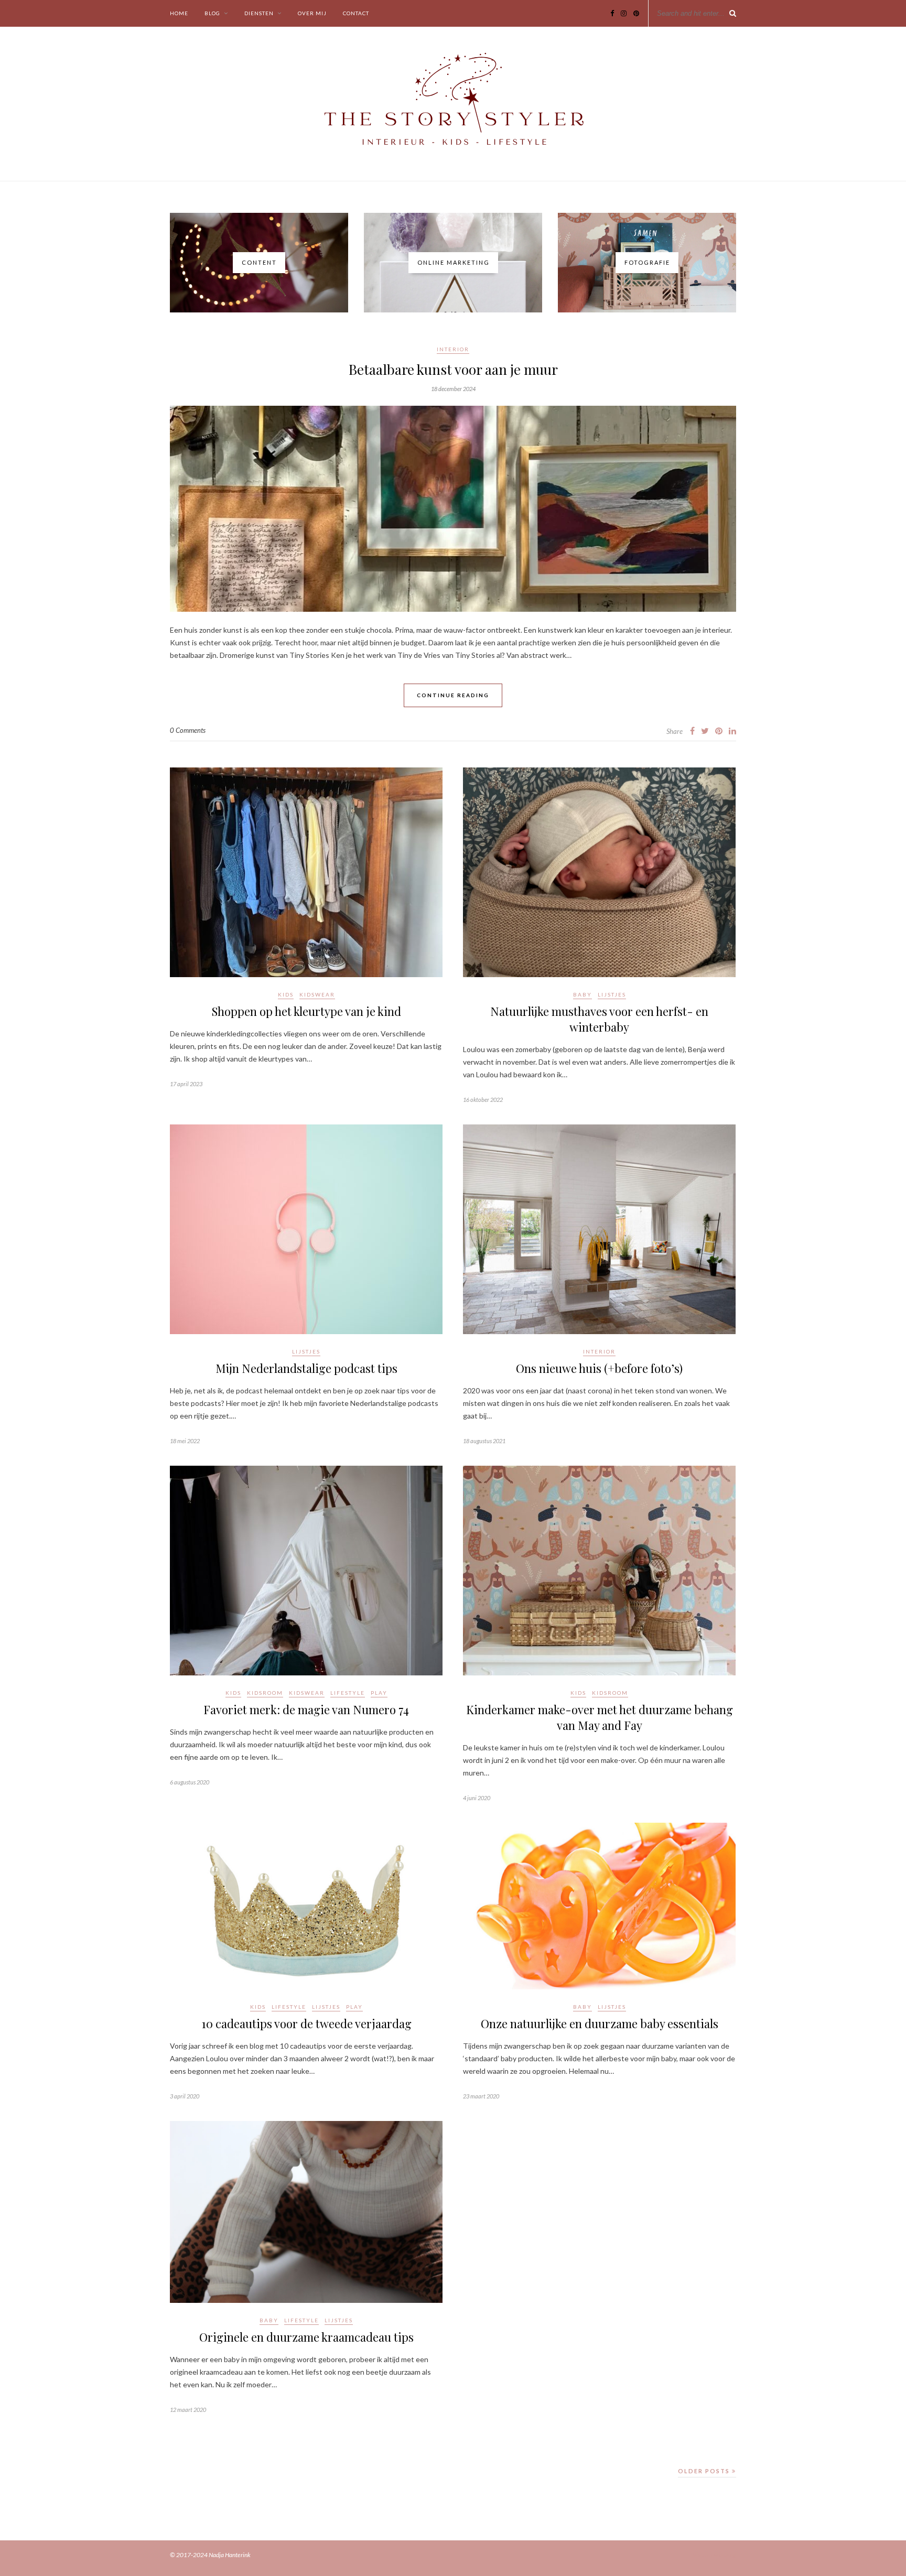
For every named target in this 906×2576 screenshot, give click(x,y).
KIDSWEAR (317, 994)
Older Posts (705, 2471)
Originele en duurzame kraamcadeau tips (306, 2337)
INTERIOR (453, 349)
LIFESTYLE (348, 1693)
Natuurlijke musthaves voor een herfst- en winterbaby (599, 1019)
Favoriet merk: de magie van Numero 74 (306, 1709)
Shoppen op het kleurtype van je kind (306, 1011)
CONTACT (356, 13)
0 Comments (188, 730)
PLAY (379, 1693)
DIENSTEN (259, 13)
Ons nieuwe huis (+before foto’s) (599, 1368)
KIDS (286, 994)
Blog (212, 13)
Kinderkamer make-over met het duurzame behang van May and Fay (600, 1717)
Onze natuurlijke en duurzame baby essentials (600, 2023)
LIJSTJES (612, 994)
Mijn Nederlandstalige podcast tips (306, 1368)
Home (179, 13)
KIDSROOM (265, 1693)
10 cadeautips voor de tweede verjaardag (306, 2023)
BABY (583, 994)
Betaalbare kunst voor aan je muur (453, 369)
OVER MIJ (312, 13)
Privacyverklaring (713, 2555)
